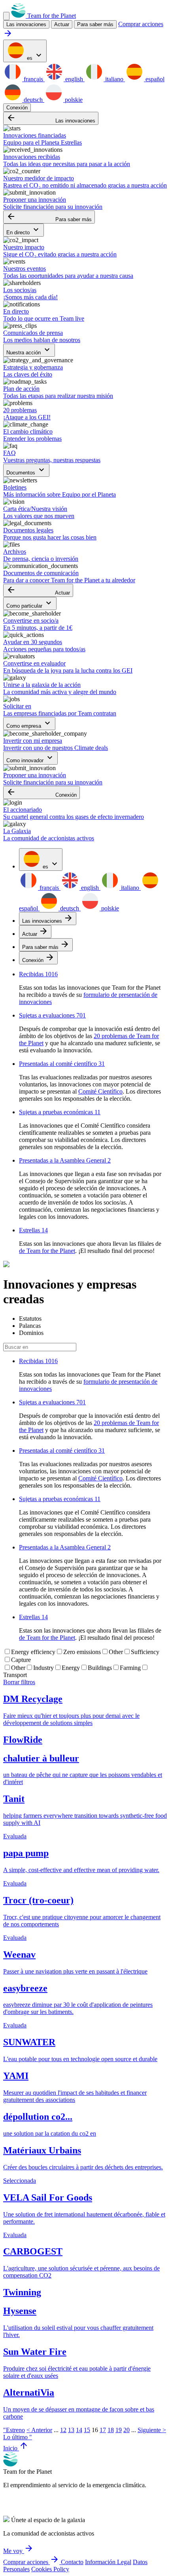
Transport (15, 1675)
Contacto (72, 2562)
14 (79, 2430)
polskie (73, 100)
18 (111, 2430)
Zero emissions (82, 1652)
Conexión (17, 108)
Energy (71, 1668)
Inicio (16, 2448)
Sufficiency (145, 1652)
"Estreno (14, 2430)
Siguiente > (152, 2430)
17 (103, 2430)
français (33, 79)
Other (116, 1652)
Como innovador (30, 758)
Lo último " (18, 2437)
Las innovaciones (51, 118)
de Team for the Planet (47, 1251)
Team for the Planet (51, 16)
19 (119, 2430)
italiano (114, 79)
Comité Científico (100, 1091)
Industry (43, 1668)
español (154, 79)
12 (63, 2430)
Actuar (38, 590)
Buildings (100, 1668)
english (74, 79)
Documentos (26, 470)
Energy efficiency (33, 1652)
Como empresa (29, 724)
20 (127, 2430)
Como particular (30, 603)
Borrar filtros (19, 1682)
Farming (130, 1668)
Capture (21, 1660)
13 (71, 2430)
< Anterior (39, 2430)
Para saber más (95, 24)
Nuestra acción (29, 350)
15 (87, 2430)
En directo (24, 230)
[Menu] (6, 16)
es (34, 56)
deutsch (33, 100)
